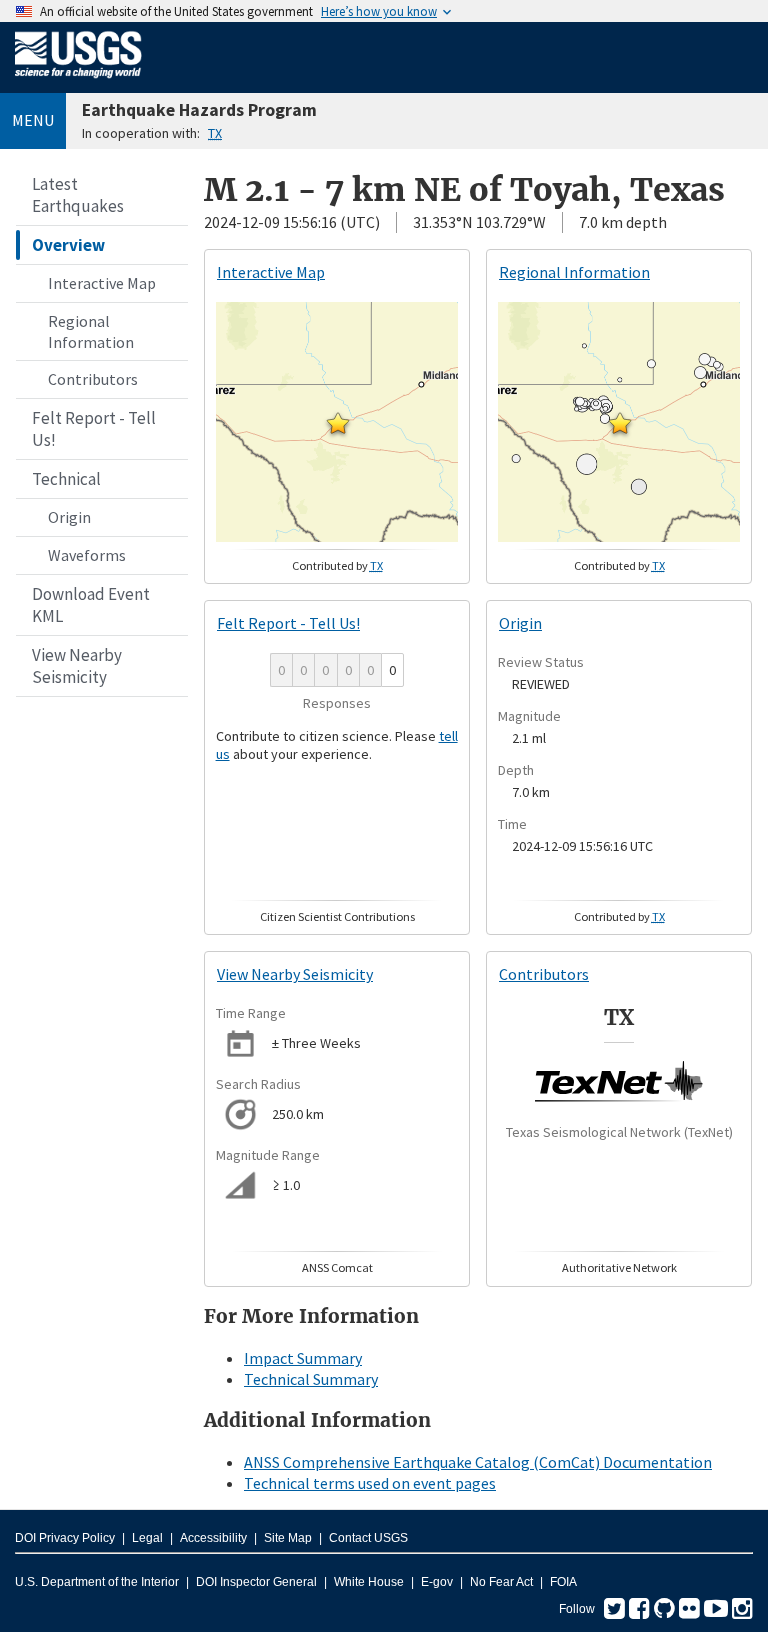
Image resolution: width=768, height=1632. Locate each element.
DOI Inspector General (256, 1582)
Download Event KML (91, 605)
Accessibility (213, 1538)
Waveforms (87, 555)
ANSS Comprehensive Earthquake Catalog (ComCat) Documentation (478, 1462)
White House (369, 1582)
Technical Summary (311, 1379)
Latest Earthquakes (78, 195)
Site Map (288, 1538)
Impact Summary (303, 1358)
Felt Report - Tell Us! (94, 429)
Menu (33, 120)
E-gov (437, 1582)
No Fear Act (501, 1582)
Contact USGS (368, 1538)
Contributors (93, 379)
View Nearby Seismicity (77, 666)
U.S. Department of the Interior (97, 1582)
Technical (66, 479)
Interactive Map (102, 283)
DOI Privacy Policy (65, 1538)
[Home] (78, 82)
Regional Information (91, 331)
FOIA (563, 1582)
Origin (69, 517)
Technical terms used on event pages (370, 1483)
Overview (68, 245)
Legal (147, 1538)
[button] (338, 423)
